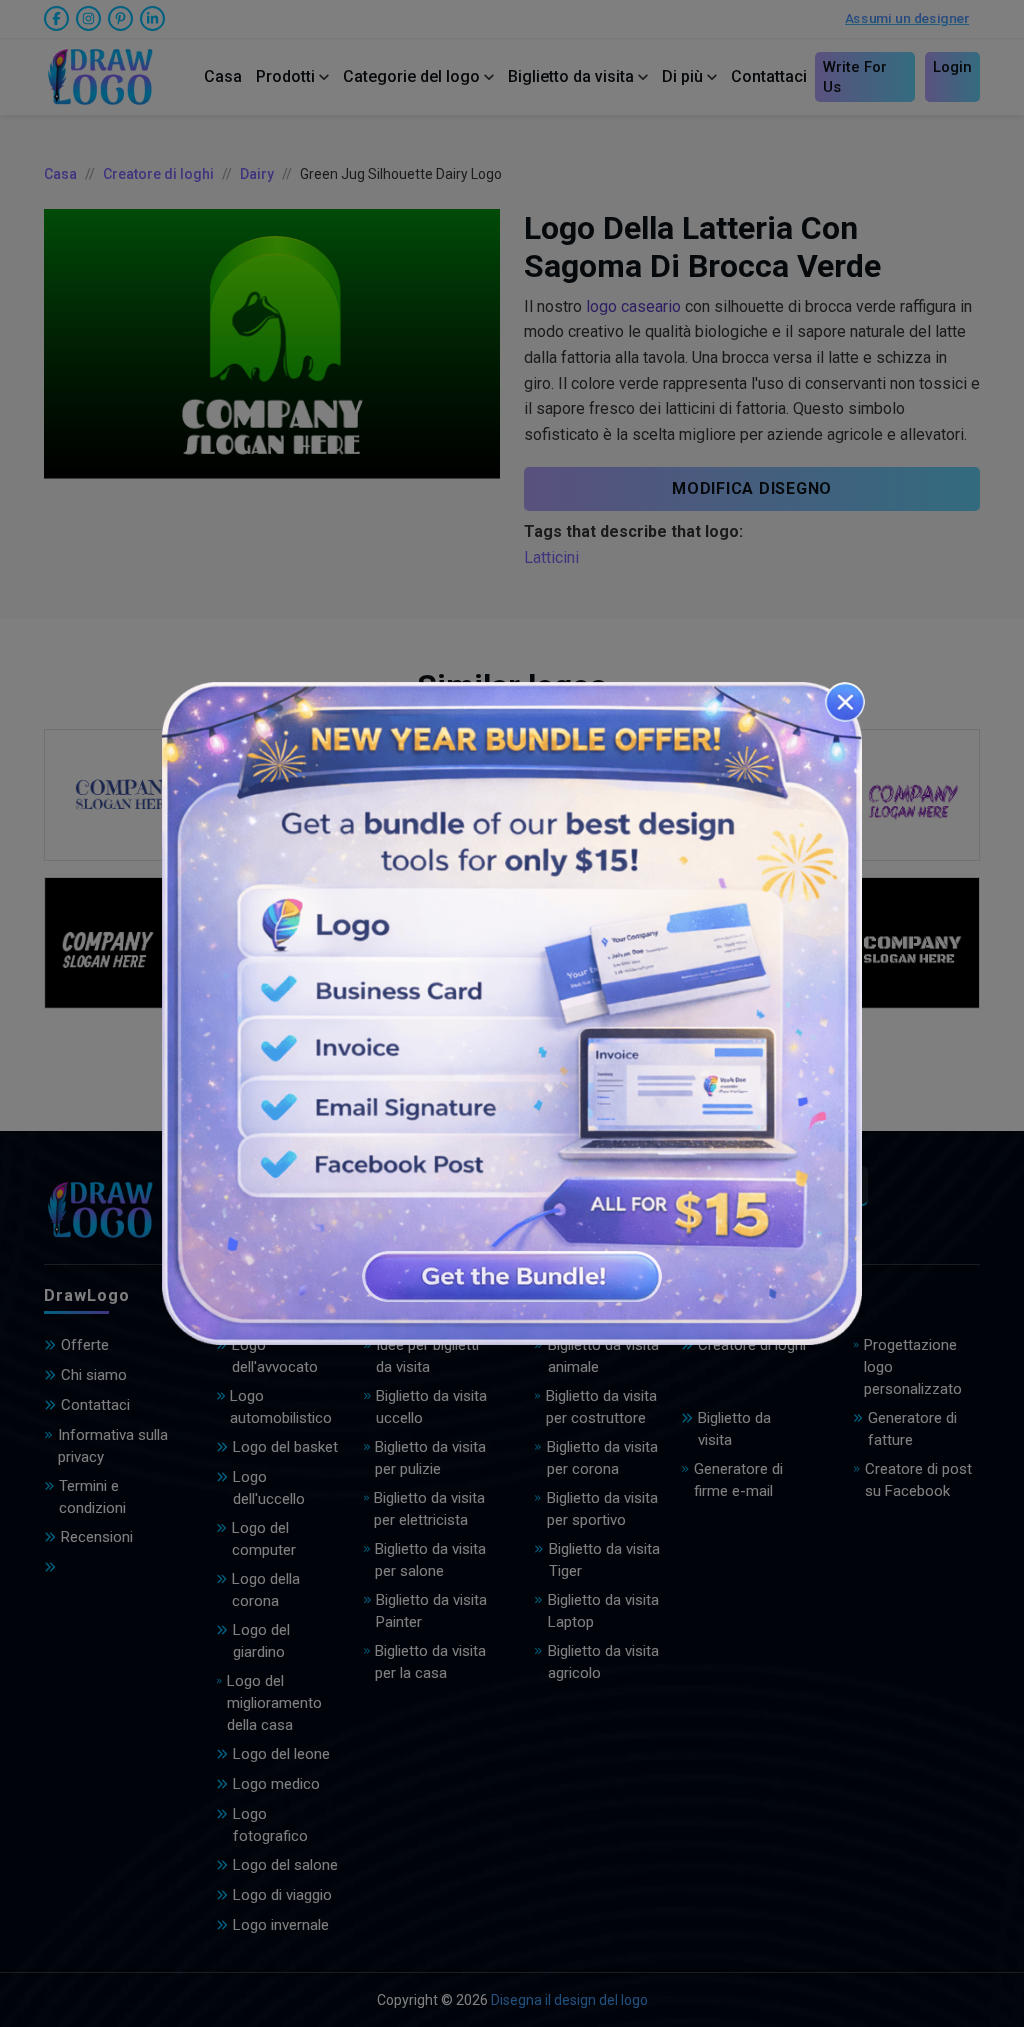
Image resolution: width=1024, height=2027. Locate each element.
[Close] (845, 702)
